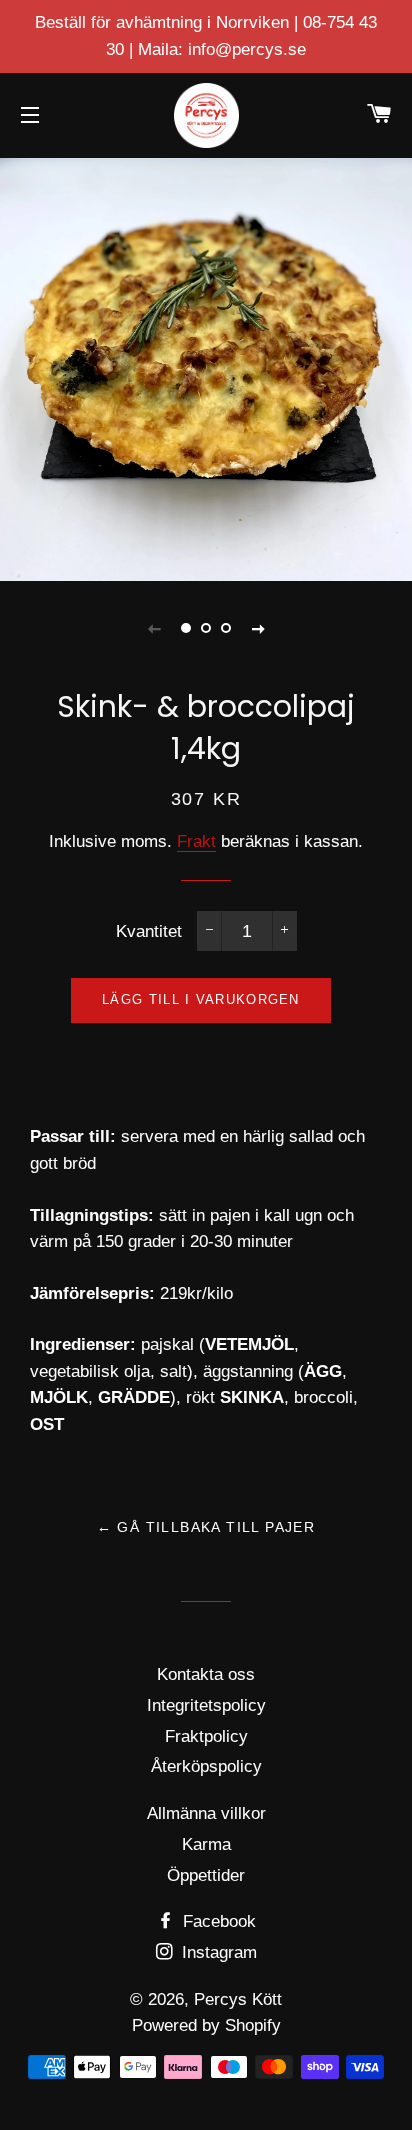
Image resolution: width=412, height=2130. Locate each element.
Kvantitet (149, 931)
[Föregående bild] (154, 628)
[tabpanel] (206, 367)
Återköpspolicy (206, 1766)
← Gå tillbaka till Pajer (206, 1527)
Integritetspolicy (206, 1705)
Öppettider (206, 1875)
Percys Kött (238, 1999)
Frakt (196, 841)
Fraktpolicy (206, 1736)
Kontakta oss (206, 1674)
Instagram (217, 1952)
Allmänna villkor (206, 1813)
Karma (206, 1844)
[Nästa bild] (258, 628)
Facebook (217, 1921)
